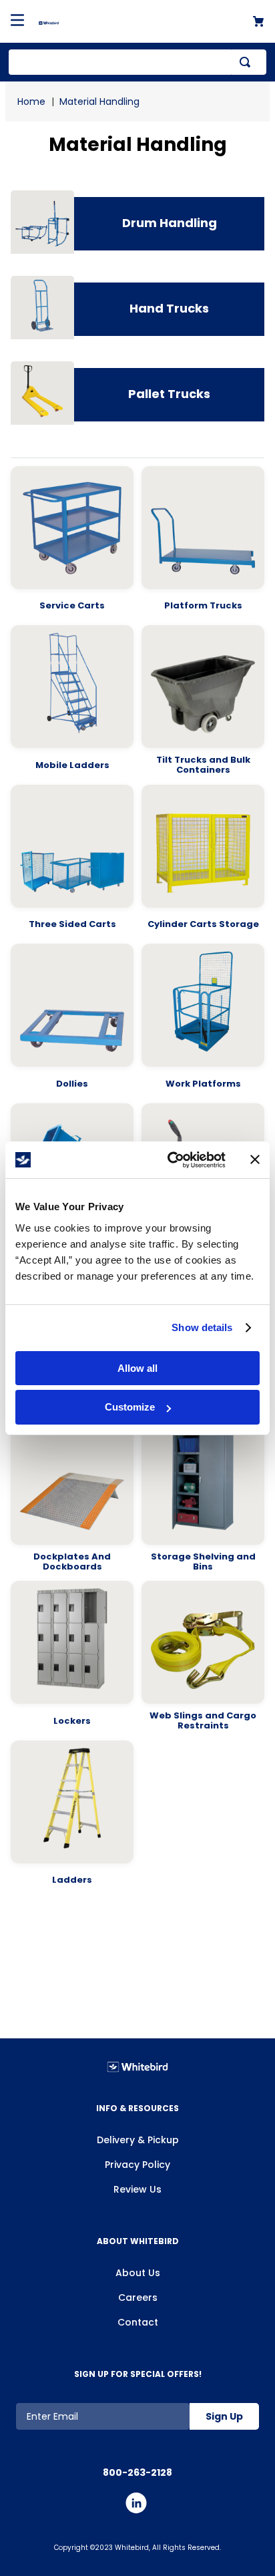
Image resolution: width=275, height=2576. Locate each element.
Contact (138, 2322)
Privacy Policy (137, 2165)
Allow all (137, 1368)
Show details (202, 1327)
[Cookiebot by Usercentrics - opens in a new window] (170, 1160)
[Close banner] (255, 1159)
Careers (138, 2297)
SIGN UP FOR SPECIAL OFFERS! (138, 2374)
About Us (138, 2273)
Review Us (137, 2189)
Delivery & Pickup (138, 2140)
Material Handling (99, 102)
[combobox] (137, 62)
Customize (130, 1407)
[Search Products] (248, 62)
